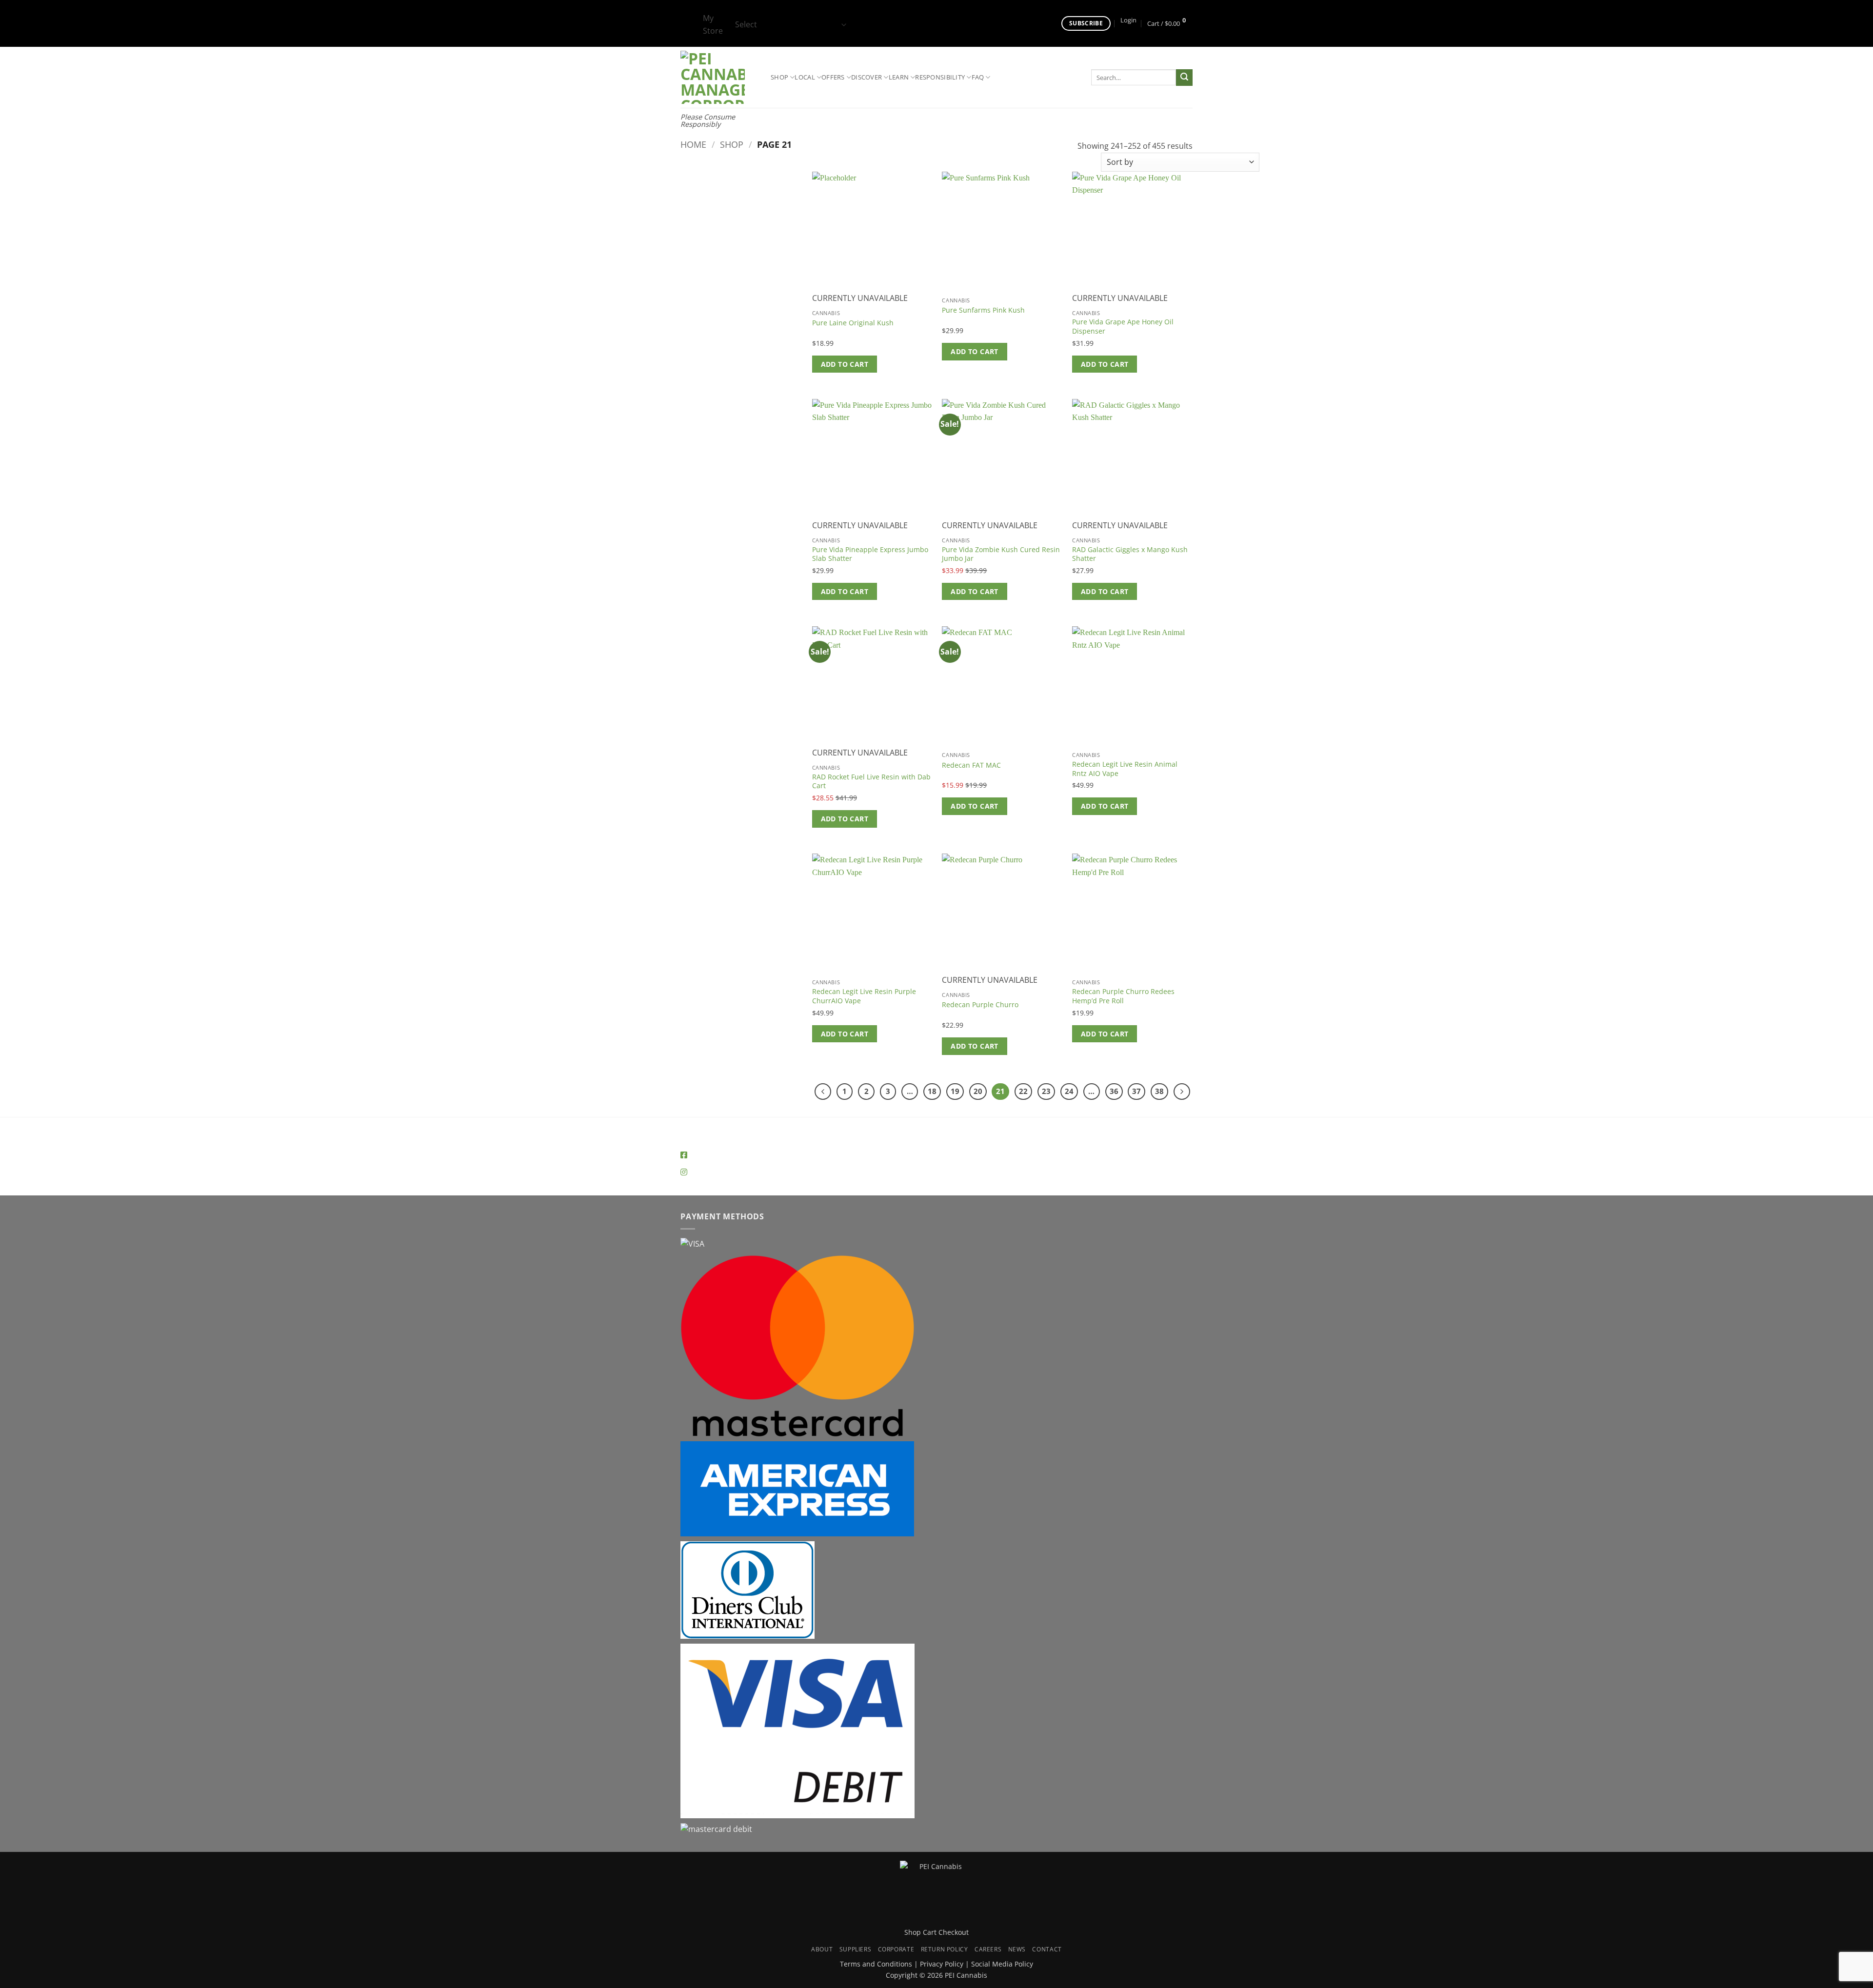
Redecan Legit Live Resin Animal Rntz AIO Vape (1125, 769)
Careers (988, 1949)
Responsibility (940, 77)
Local (805, 77)
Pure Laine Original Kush (853, 323)
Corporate (896, 1949)
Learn (899, 77)
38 (1159, 1091)
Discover (867, 77)
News (1017, 1949)
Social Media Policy (1002, 1964)
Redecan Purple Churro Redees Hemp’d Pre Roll (1123, 996)
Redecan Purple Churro (980, 1005)
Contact (1047, 1949)
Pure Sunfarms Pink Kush (983, 310)
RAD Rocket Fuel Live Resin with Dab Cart (871, 782)
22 (1023, 1091)
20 (978, 1091)
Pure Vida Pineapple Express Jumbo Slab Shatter (870, 554)
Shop (779, 77)
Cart (930, 1932)
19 (955, 1091)
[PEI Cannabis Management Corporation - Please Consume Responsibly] (718, 77)
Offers (833, 77)
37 (1136, 1091)
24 (1069, 1091)
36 (1114, 1091)
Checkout (954, 1932)
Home (693, 144)
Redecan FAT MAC (971, 765)
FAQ (978, 77)
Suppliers (856, 1949)
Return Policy (945, 1949)
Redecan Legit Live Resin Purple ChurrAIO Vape (864, 996)
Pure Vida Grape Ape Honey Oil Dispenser (1123, 327)
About (822, 1949)
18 (932, 1091)
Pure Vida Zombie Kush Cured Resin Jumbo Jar (1001, 554)
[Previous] (823, 1092)
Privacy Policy (942, 1964)
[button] (1128, 20)
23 (1046, 1091)
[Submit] (1184, 78)
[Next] (1182, 1092)
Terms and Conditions (876, 1964)
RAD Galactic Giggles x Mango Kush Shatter (1130, 554)
